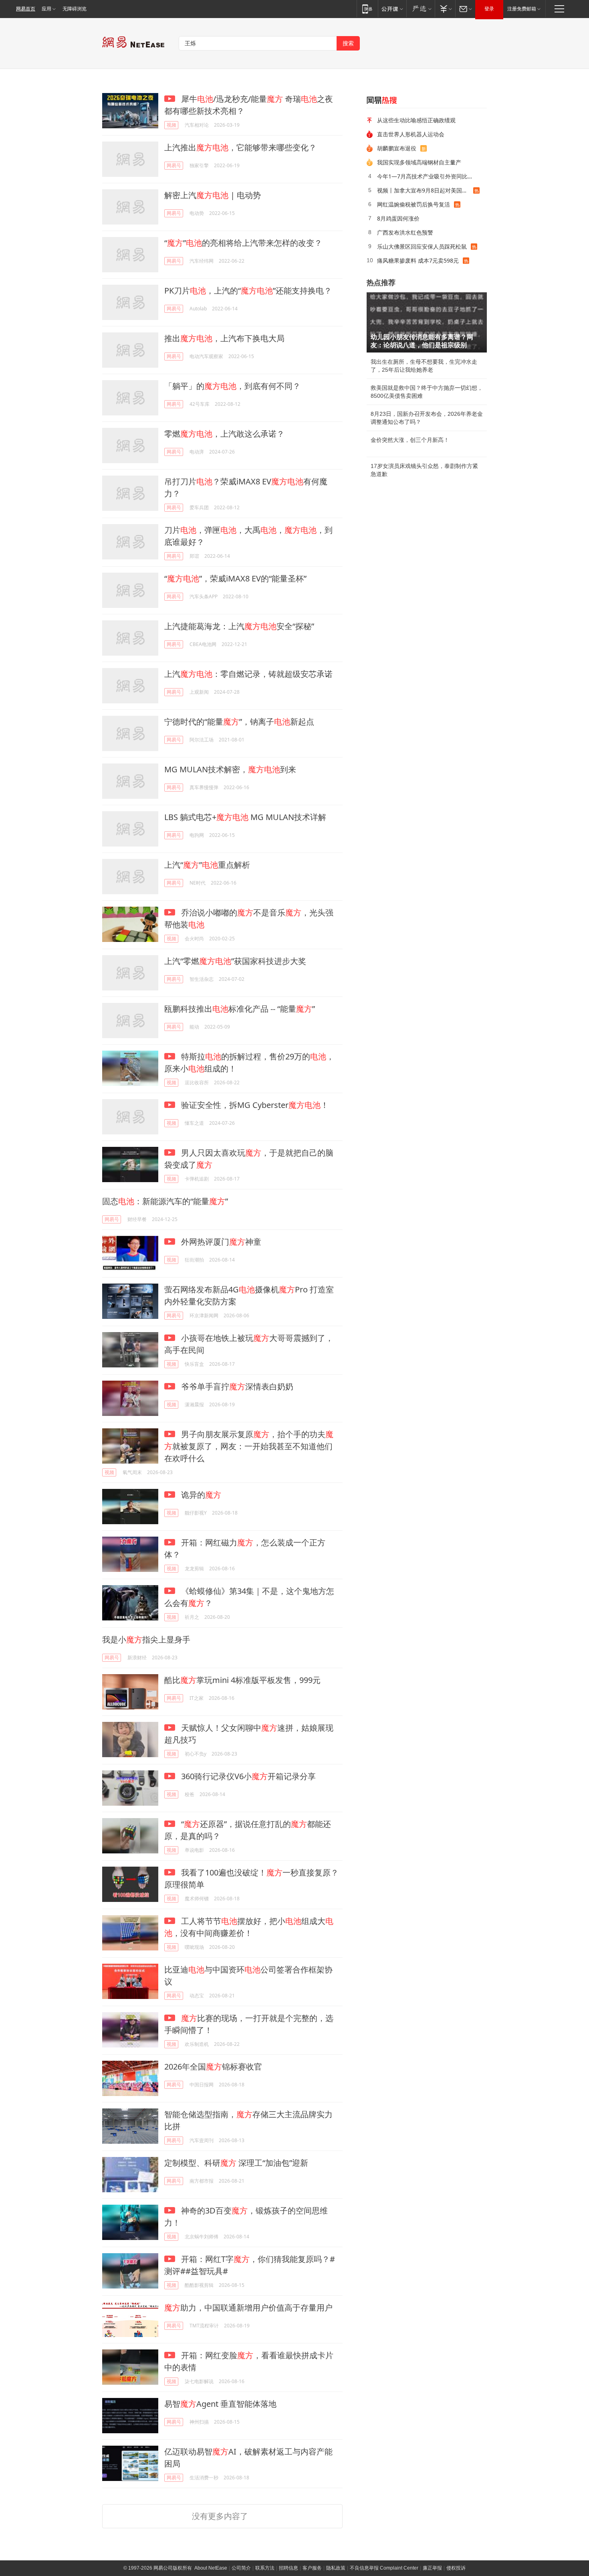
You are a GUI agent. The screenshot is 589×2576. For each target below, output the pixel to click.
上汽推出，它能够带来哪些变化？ (240, 147)
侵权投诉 (456, 2568)
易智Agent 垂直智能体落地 (220, 2404)
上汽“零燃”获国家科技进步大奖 (235, 961)
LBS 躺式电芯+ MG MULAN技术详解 (245, 817)
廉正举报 (432, 2568)
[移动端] (367, 9)
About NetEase (211, 2568)
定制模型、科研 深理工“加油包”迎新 (236, 2163)
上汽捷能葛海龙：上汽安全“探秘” (239, 626)
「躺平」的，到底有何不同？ (232, 386)
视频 (171, 125)
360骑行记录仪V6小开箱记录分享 (247, 1776)
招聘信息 (288, 2568)
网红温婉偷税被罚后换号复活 (414, 204)
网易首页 (26, 9)
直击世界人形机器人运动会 (411, 134)
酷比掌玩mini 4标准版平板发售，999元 (242, 1680)
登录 (489, 9)
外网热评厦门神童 (220, 1242)
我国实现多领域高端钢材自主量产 (419, 162)
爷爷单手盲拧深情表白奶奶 (236, 1386)
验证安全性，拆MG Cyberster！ (254, 1105)
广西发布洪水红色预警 (405, 232)
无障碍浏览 (75, 9)
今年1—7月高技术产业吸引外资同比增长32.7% (429, 176)
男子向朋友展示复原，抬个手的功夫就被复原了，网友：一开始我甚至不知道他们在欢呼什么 (249, 1446)
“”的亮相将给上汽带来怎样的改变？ (243, 243)
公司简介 (241, 2568)
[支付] (445, 9)
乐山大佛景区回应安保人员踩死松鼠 (422, 246)
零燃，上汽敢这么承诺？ (224, 434)
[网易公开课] (392, 9)
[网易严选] (421, 9)
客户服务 (312, 2568)
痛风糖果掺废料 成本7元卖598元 (418, 260)
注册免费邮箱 (522, 9)
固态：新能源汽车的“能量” (165, 1201)
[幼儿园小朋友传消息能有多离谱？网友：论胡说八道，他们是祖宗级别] (427, 322)
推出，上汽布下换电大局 (224, 338)
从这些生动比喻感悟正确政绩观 (416, 120)
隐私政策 (336, 2568)
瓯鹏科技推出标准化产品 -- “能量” (240, 1009)
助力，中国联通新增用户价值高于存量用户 (248, 2308)
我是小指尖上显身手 (146, 1639)
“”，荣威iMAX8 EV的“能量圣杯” (235, 578)
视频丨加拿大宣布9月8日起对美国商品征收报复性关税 (425, 190)
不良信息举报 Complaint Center (384, 2568)
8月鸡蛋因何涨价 (398, 218)
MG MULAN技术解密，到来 (230, 769)
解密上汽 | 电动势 (213, 195)
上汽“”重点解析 (207, 865)
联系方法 (265, 2568)
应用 (46, 9)
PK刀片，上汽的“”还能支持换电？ (248, 291)
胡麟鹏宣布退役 (397, 148)
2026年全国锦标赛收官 (213, 2067)
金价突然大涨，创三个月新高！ (410, 440)
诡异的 (200, 1495)
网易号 (174, 165)
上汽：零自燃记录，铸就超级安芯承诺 (248, 674)
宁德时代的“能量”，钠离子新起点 (239, 722)
